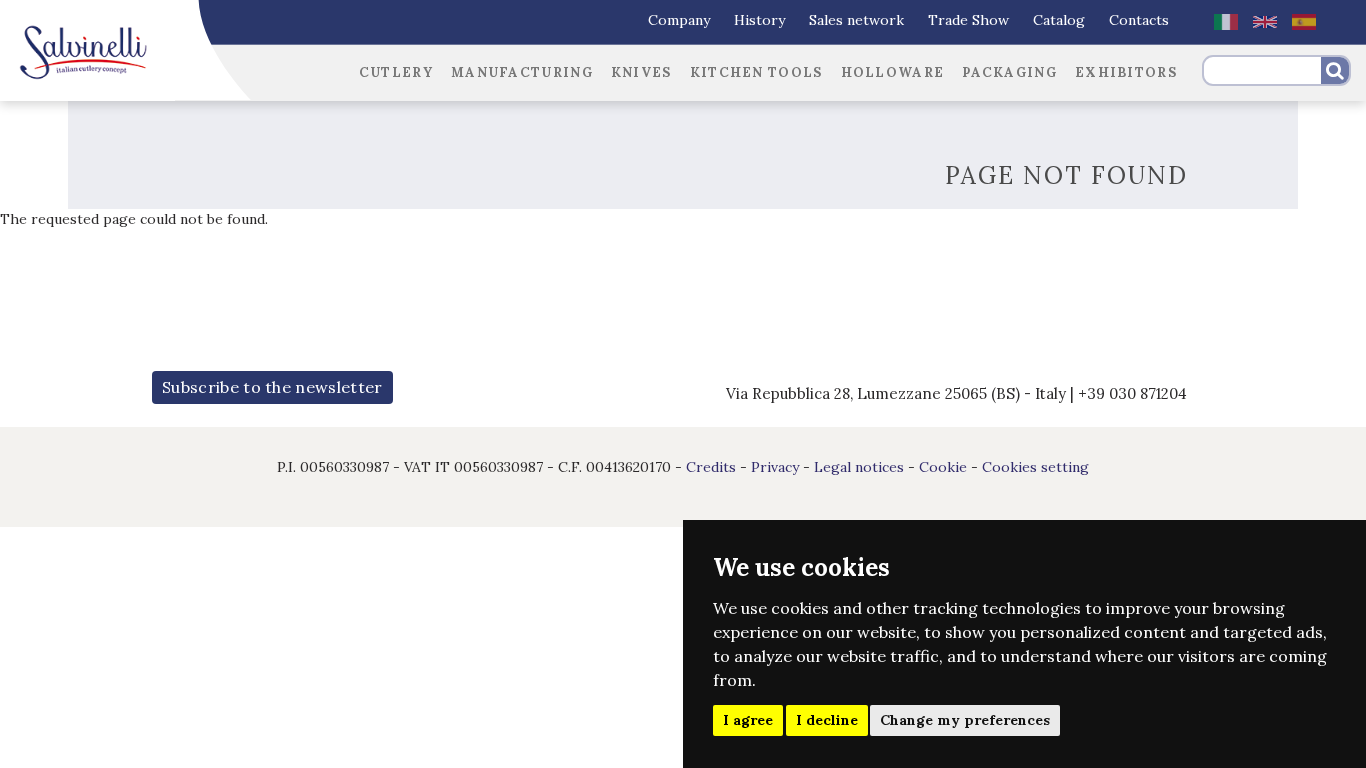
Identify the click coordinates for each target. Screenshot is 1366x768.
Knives (641, 72)
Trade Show (968, 20)
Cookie (943, 467)
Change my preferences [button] (965, 720)
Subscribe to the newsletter (272, 387)
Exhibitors (1126, 72)
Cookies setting (1035, 467)
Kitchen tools (756, 72)
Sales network (856, 20)
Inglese (1265, 22)
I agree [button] (748, 720)
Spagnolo (1304, 22)
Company (679, 20)
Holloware (893, 72)
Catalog (1059, 20)
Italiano (1226, 22)
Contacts (1139, 20)
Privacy (775, 467)
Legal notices (859, 467)
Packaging (1009, 72)
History (759, 20)
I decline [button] (827, 720)
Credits (711, 467)
